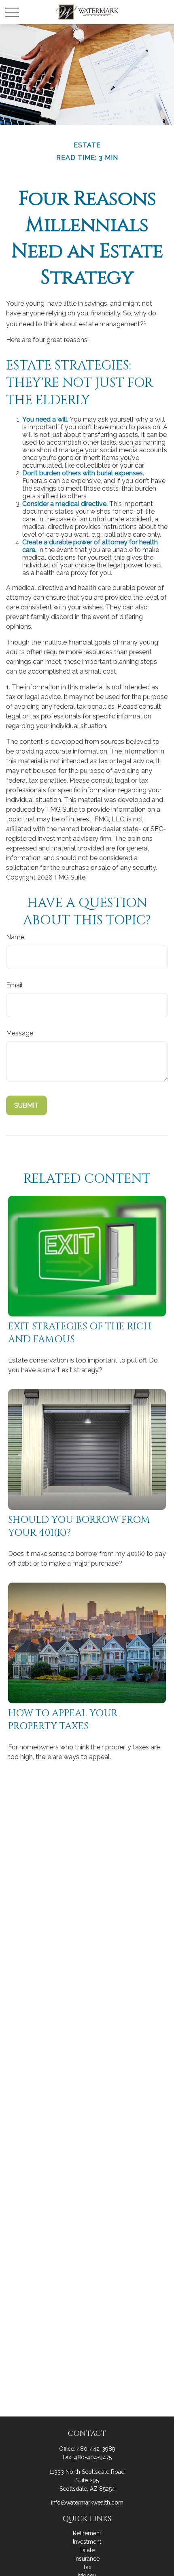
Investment (87, 2542)
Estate (87, 2550)
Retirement (87, 2533)
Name (15, 937)
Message (20, 1033)
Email (14, 985)
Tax (87, 2567)
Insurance (87, 2559)
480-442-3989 (96, 2449)
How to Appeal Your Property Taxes (63, 1720)
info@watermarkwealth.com (87, 2503)
